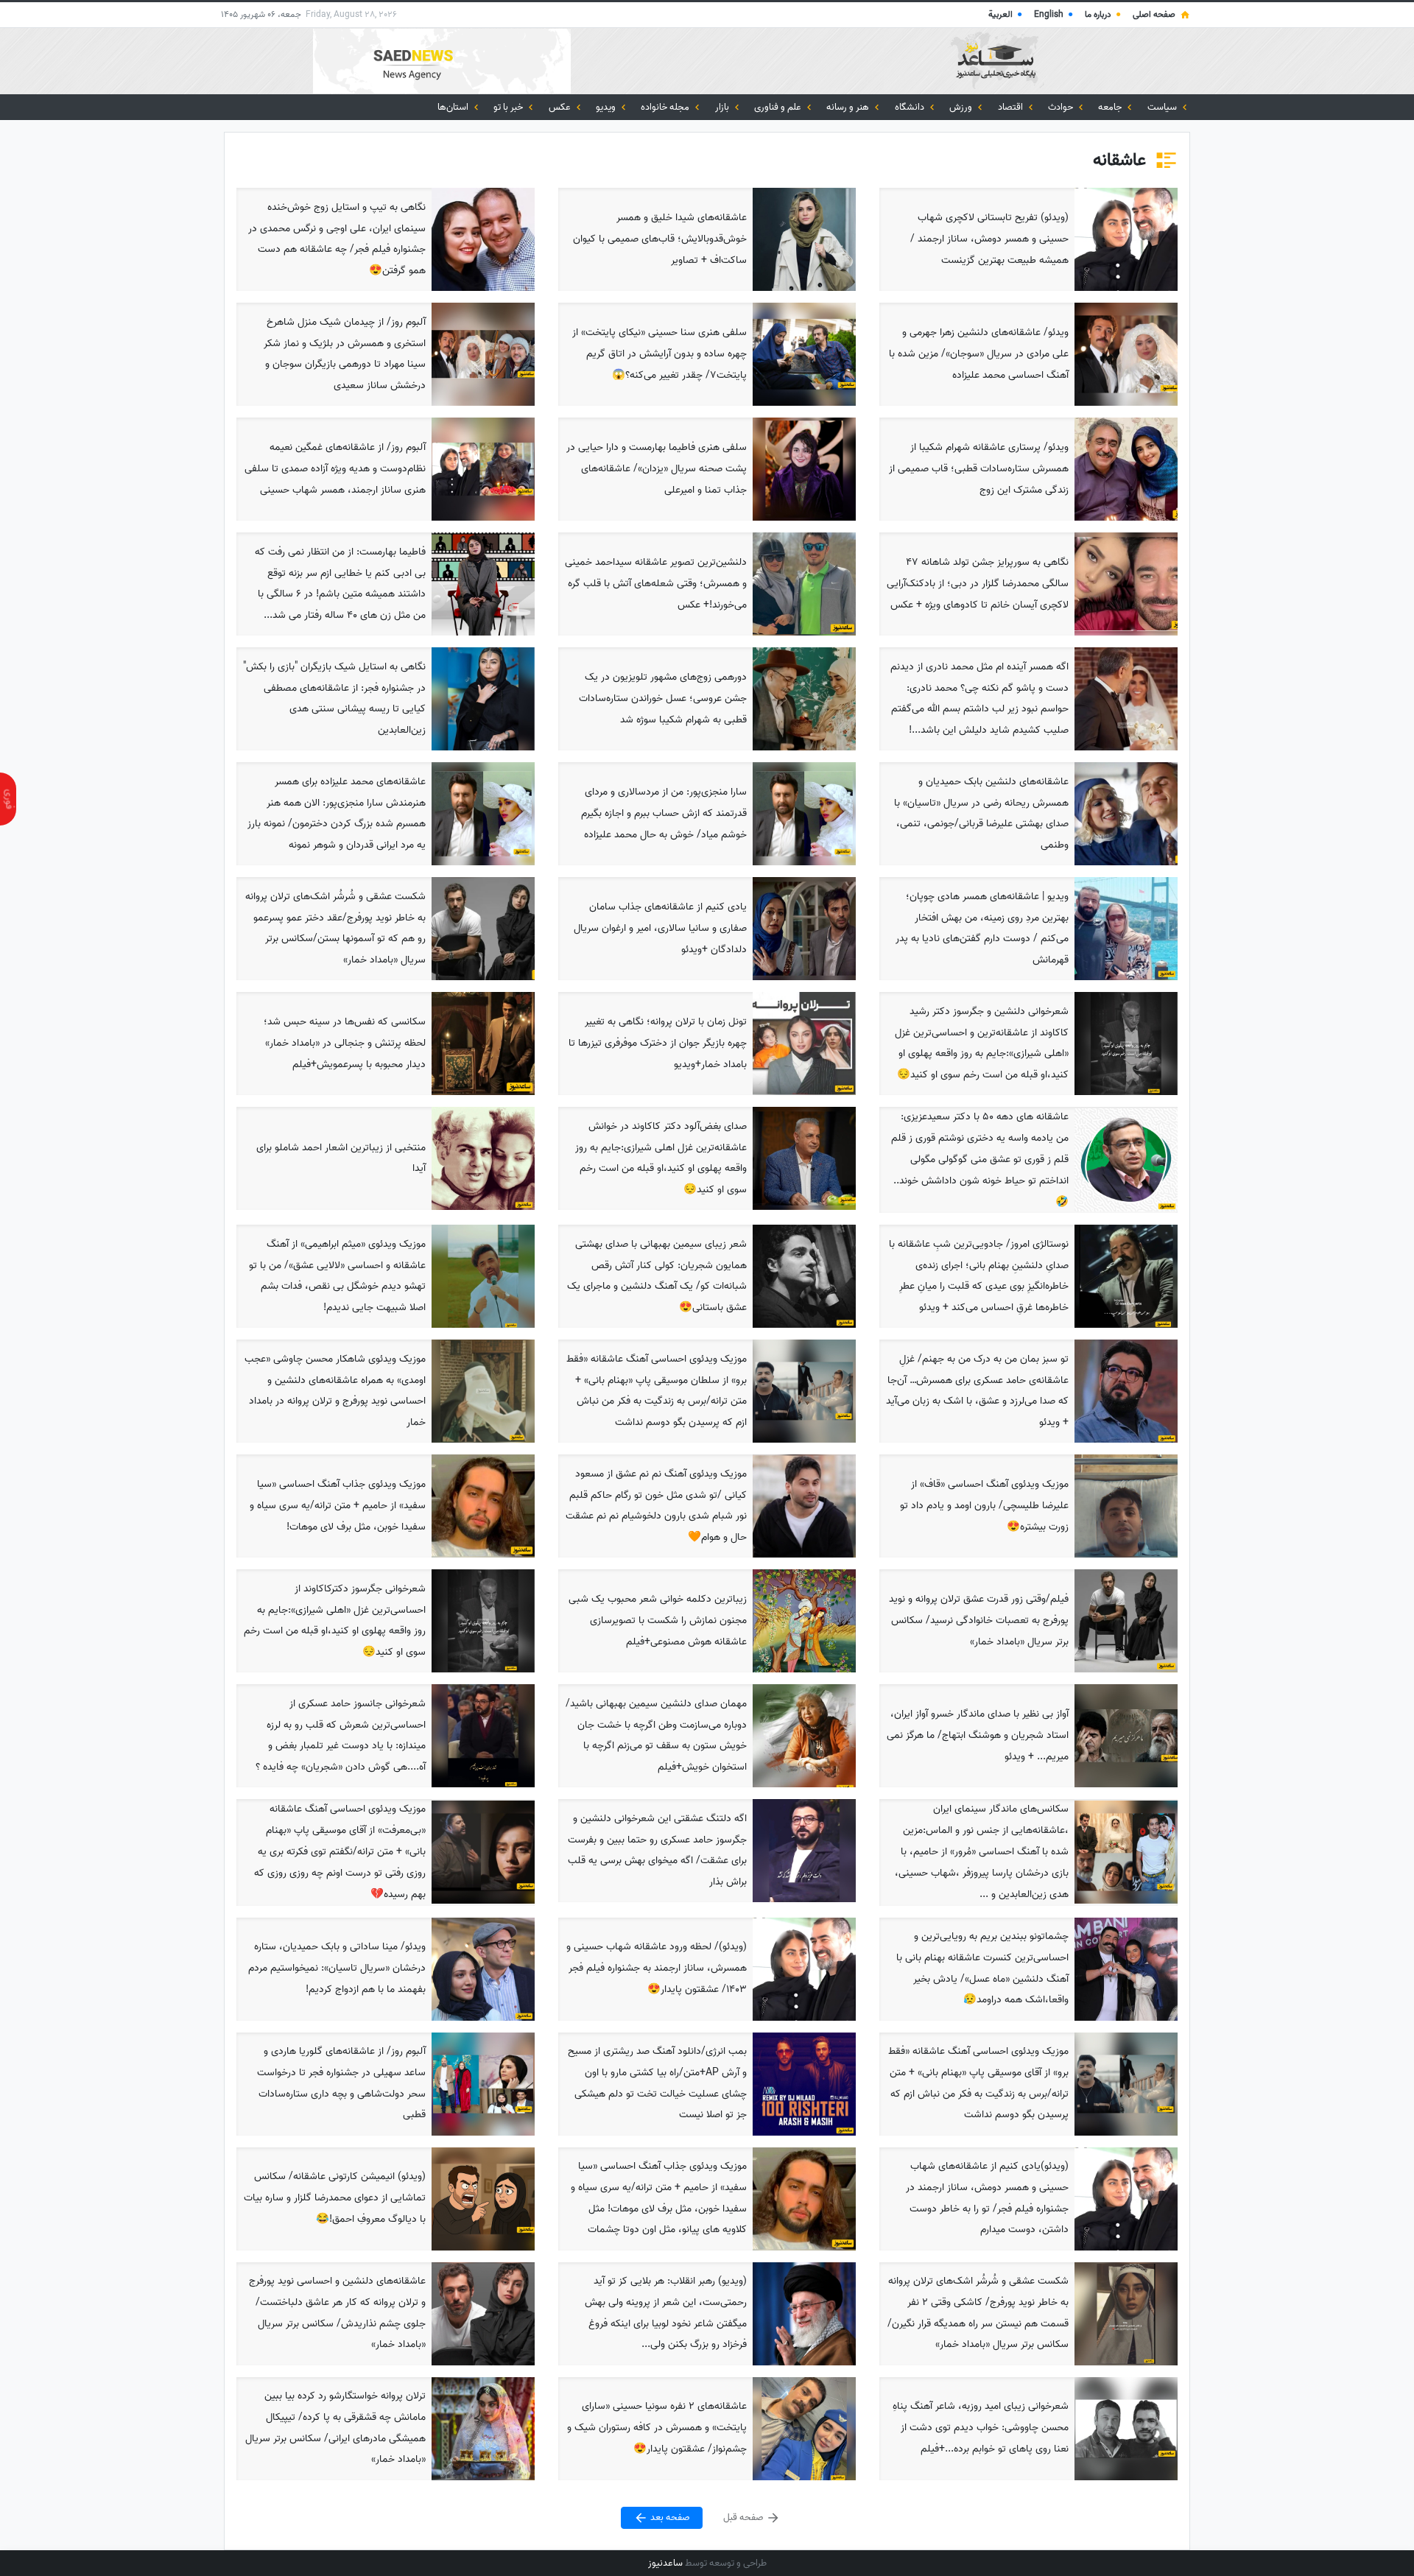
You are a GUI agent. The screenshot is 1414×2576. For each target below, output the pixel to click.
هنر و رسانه (849, 107)
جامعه (1111, 107)
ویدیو (607, 107)
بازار (723, 107)
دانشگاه (911, 107)
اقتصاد (1012, 107)
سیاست (1163, 107)
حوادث (1062, 107)
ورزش (962, 107)
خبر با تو (509, 107)
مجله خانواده (666, 107)
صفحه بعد (669, 2517)
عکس (561, 107)
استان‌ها (454, 107)
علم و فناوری (779, 107)
